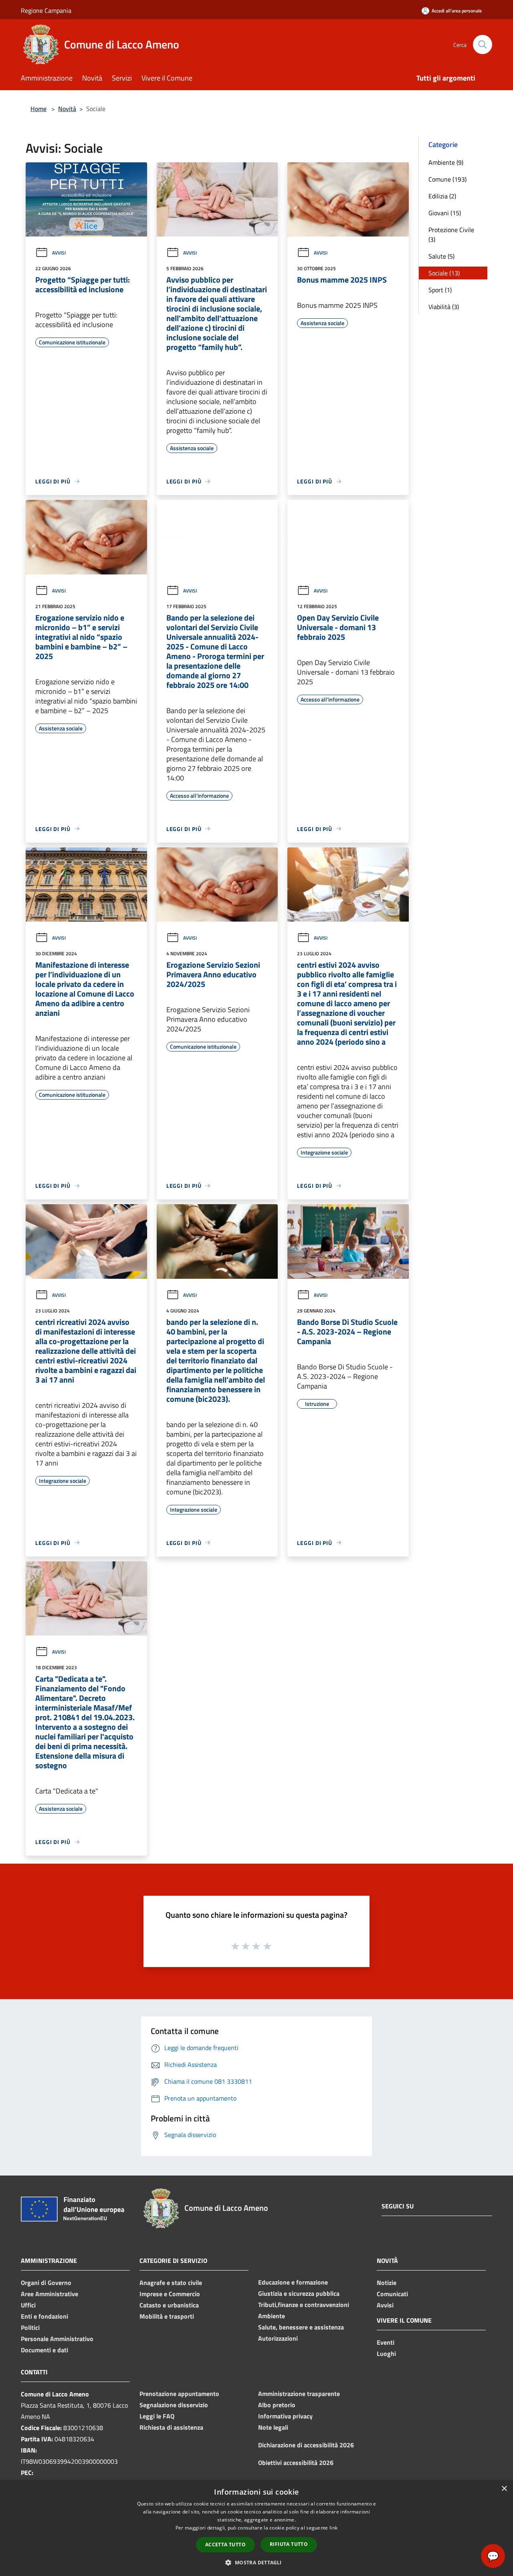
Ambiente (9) (446, 162)
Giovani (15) (445, 213)
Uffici (28, 2305)
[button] (256, 2562)
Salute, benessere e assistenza (301, 2327)
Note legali (273, 2427)
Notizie (387, 2283)
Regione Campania (46, 10)
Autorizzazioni (278, 2338)
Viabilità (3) (444, 307)
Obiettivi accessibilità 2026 (296, 2463)
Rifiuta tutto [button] (289, 2544)
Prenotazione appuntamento (179, 2394)
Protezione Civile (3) (451, 235)
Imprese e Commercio (170, 2294)
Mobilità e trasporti (167, 2316)
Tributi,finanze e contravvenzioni (304, 2305)
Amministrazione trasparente (299, 2394)
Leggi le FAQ (157, 2416)
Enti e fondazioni (44, 2316)
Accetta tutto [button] (225, 2545)
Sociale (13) (444, 273)
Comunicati (392, 2294)
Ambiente (272, 2316)
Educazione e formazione (293, 2282)
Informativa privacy (285, 2416)
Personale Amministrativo (57, 2339)
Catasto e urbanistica (169, 2305)
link (333, 2528)
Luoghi (386, 2354)
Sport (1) (440, 290)
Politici (30, 2327)
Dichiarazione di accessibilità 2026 (306, 2445)
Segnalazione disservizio (174, 2405)
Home (38, 109)
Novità (67, 109)
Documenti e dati (44, 2350)
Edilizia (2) (442, 196)
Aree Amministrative (49, 2294)
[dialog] (256, 2528)
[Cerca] (483, 44)
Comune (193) (447, 179)
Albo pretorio (277, 2405)
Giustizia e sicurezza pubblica (299, 2293)
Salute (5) (441, 256)
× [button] (504, 2489)
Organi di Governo (46, 2283)
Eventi (386, 2342)
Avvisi (59, 253)
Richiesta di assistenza (171, 2427)
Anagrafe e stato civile (171, 2283)
